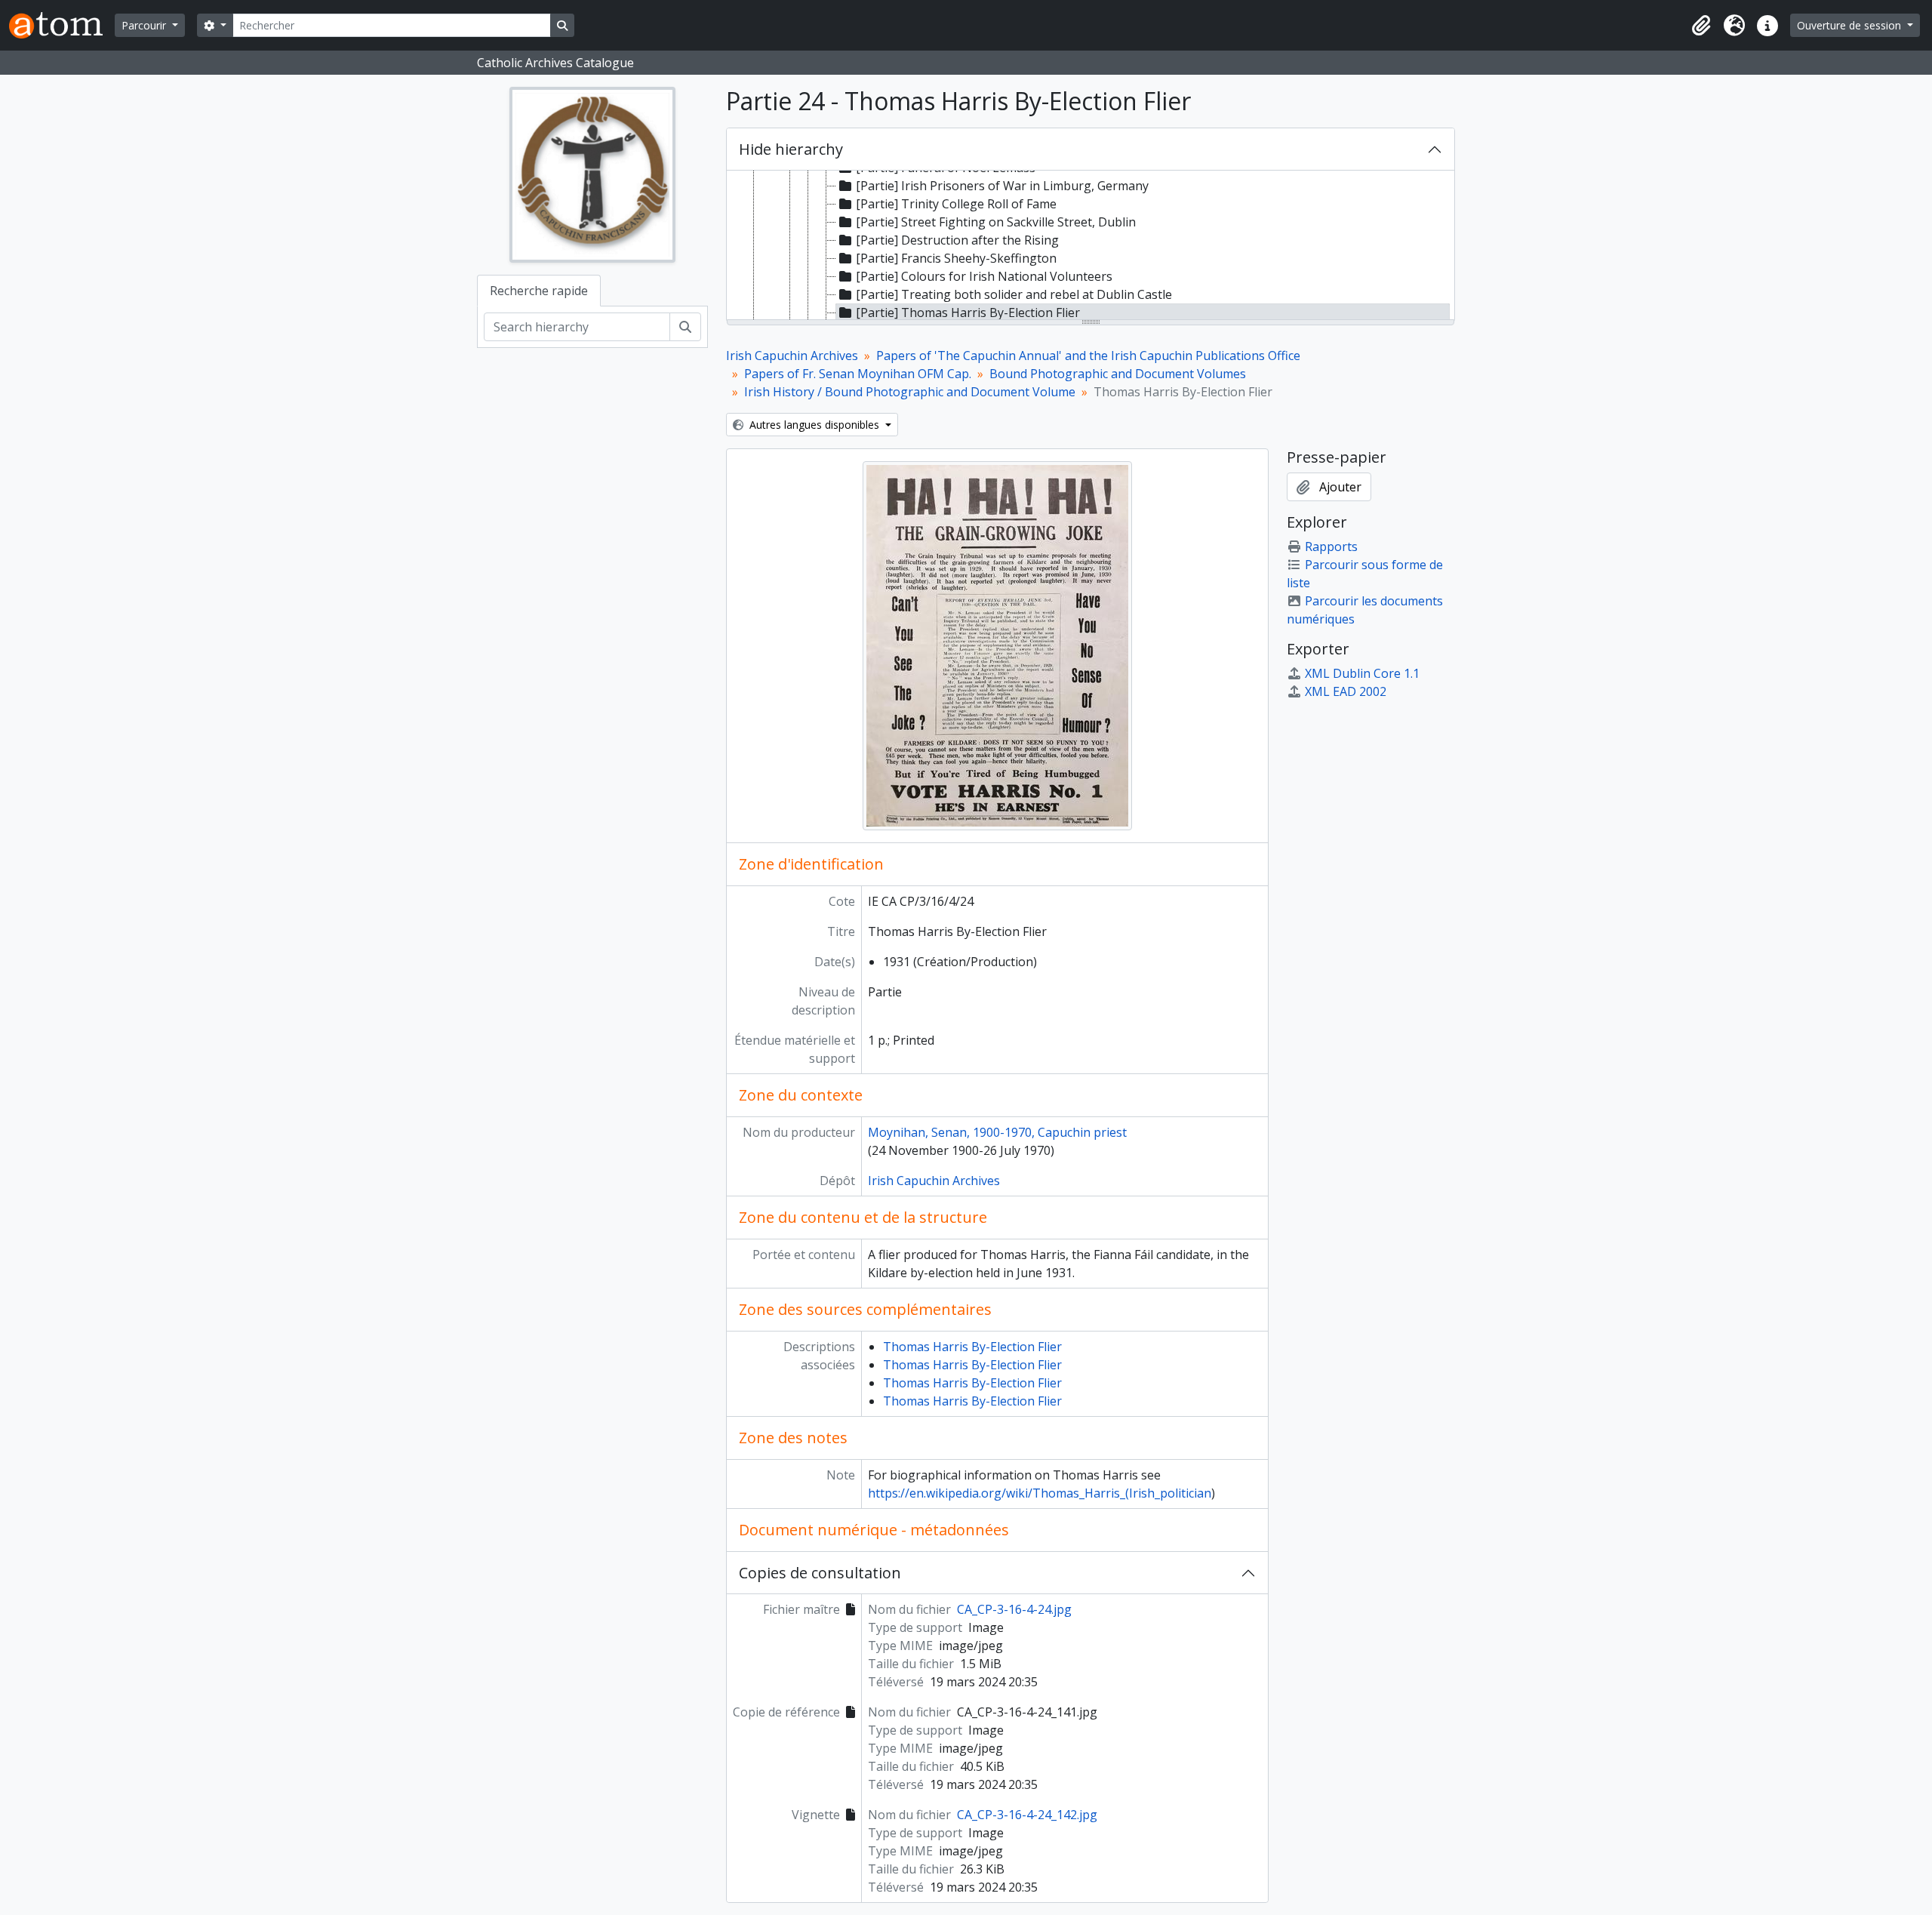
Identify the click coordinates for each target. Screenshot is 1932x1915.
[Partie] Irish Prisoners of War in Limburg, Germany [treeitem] (1002, 186)
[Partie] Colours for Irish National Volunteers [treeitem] (984, 276)
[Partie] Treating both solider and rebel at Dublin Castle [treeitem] (1014, 294)
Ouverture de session (1850, 25)
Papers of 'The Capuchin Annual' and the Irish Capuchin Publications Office (1088, 356)
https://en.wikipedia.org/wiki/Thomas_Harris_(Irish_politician (1040, 1493)
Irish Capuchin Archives (792, 356)
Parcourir (145, 25)
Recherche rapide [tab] (539, 291)
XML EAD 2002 (1346, 691)
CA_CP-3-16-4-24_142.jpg (1027, 1815)
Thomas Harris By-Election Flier (972, 1347)
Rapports (1331, 546)
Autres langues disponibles (814, 425)
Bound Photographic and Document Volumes (1118, 374)
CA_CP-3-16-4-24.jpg (1014, 1609)
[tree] (1091, 246)
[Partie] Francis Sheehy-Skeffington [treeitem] (956, 258)
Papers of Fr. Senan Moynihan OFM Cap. (858, 374)
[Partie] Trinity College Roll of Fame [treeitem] (956, 204)
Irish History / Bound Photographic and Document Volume (910, 392)
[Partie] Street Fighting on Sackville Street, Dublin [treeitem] (996, 222)
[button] (1701, 26)
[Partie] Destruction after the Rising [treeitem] (957, 240)
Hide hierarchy (791, 149)
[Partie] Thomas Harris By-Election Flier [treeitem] (968, 312)
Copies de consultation (820, 1573)
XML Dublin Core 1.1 (1362, 673)
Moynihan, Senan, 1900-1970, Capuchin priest (997, 1132)
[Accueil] (62, 25)
